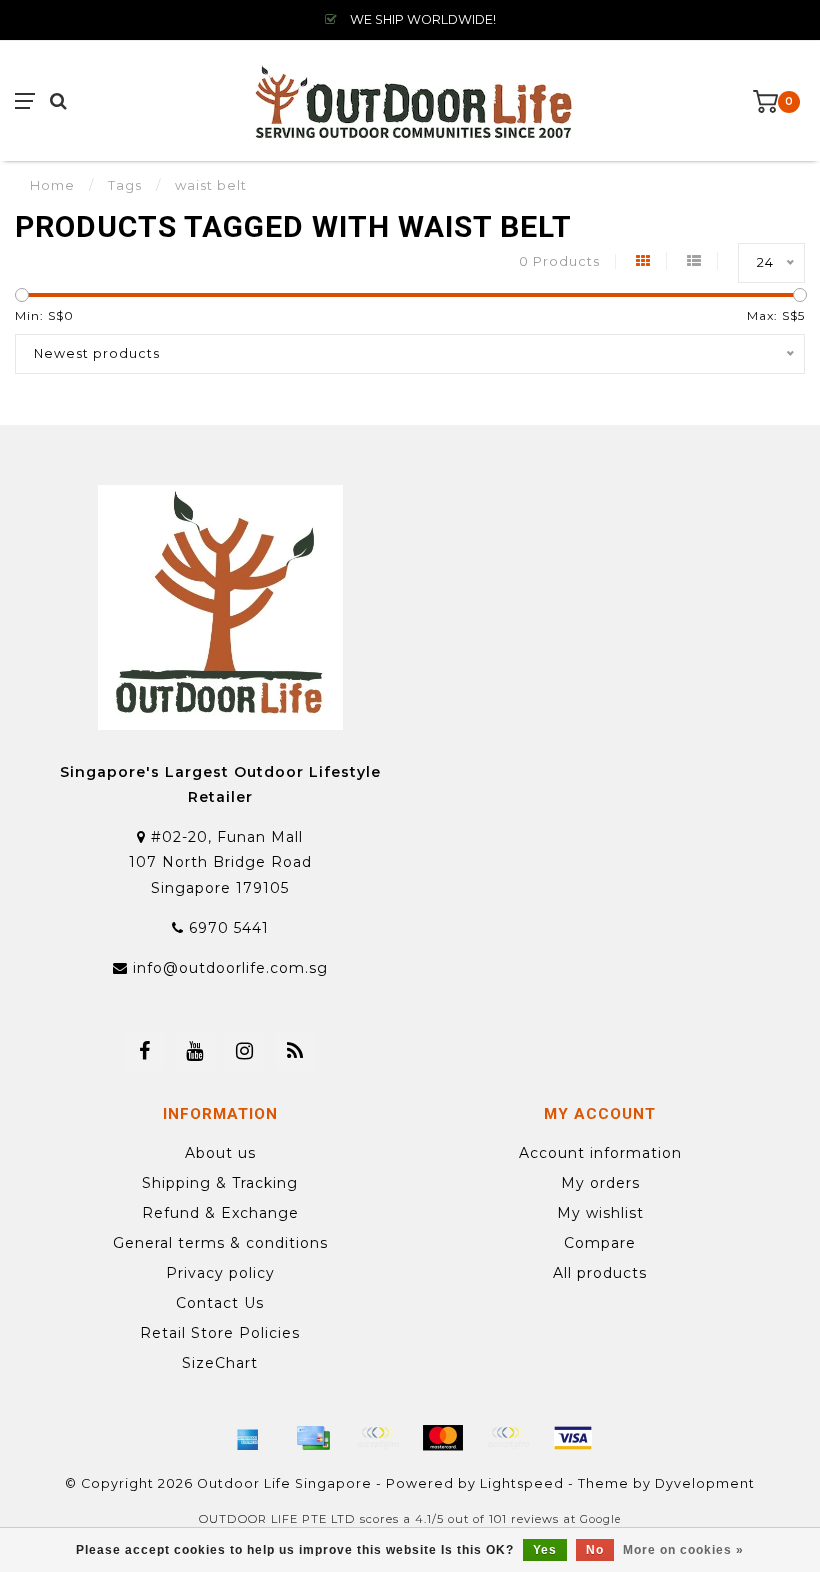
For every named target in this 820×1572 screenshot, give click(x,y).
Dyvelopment (705, 1483)
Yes (545, 1550)
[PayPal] (508, 1438)
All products (600, 1273)
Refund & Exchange (220, 1213)
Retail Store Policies (220, 1333)
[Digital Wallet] (378, 1438)
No (595, 1550)
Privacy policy (220, 1273)
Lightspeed (522, 1483)
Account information (600, 1153)
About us (220, 1153)
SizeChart (220, 1363)
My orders (600, 1183)
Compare (600, 1243)
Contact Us (220, 1303)
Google (600, 1519)
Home (52, 185)
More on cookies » (683, 1550)
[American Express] (248, 1438)
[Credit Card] (313, 1438)
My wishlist (600, 1213)
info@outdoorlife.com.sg (230, 968)
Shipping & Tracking (220, 1183)
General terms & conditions (220, 1243)
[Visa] (573, 1438)
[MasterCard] (443, 1438)
